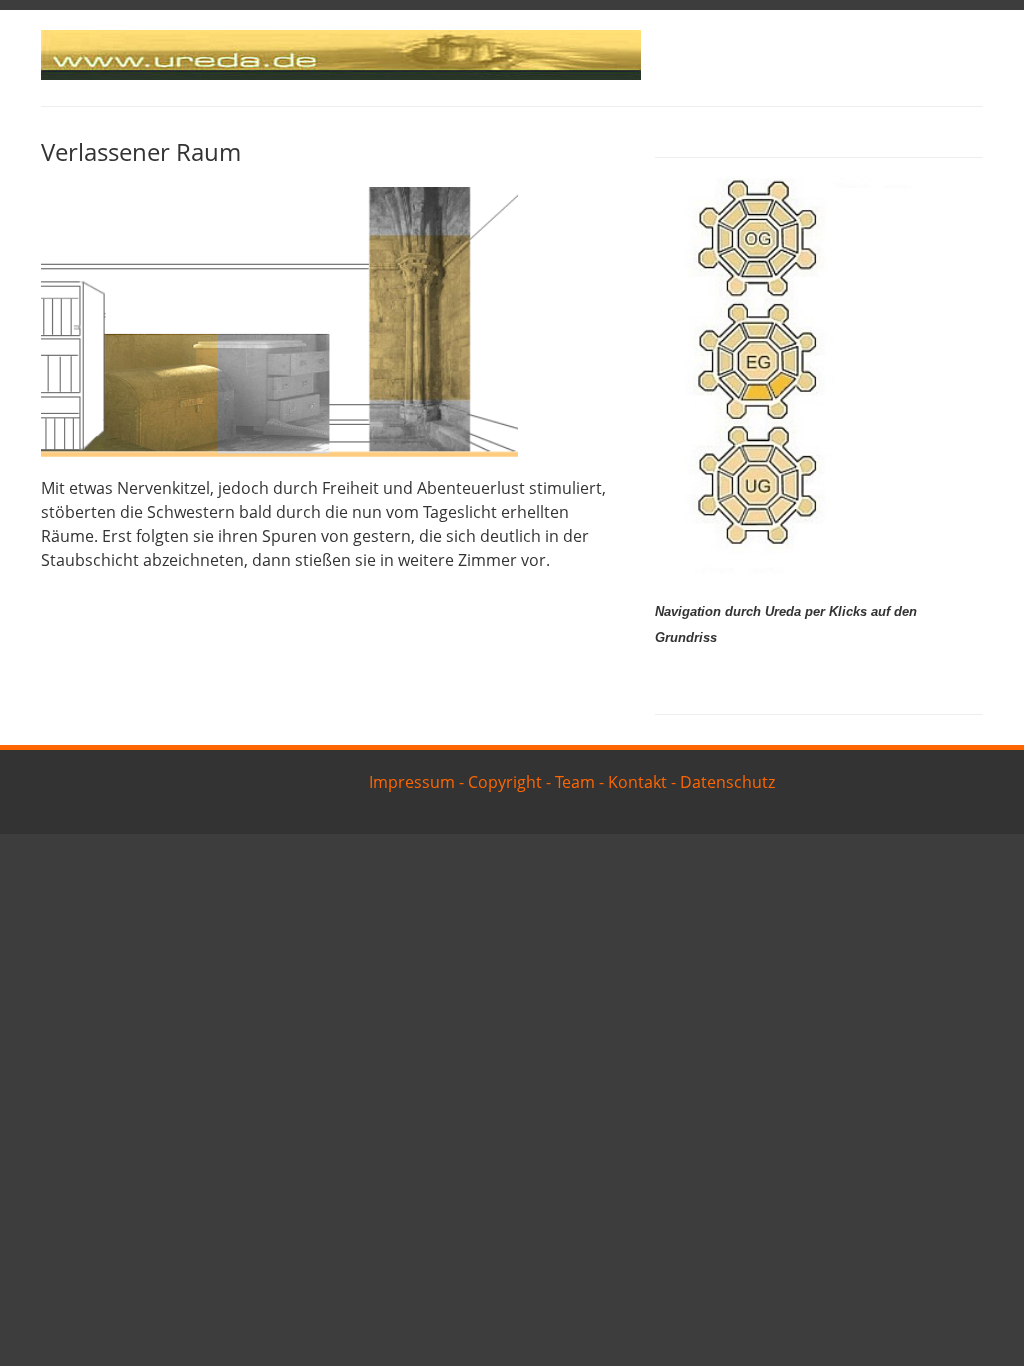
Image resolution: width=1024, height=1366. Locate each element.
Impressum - (416, 782)
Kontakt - (642, 782)
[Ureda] (341, 74)
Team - (579, 782)
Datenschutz (727, 782)
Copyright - (509, 782)
